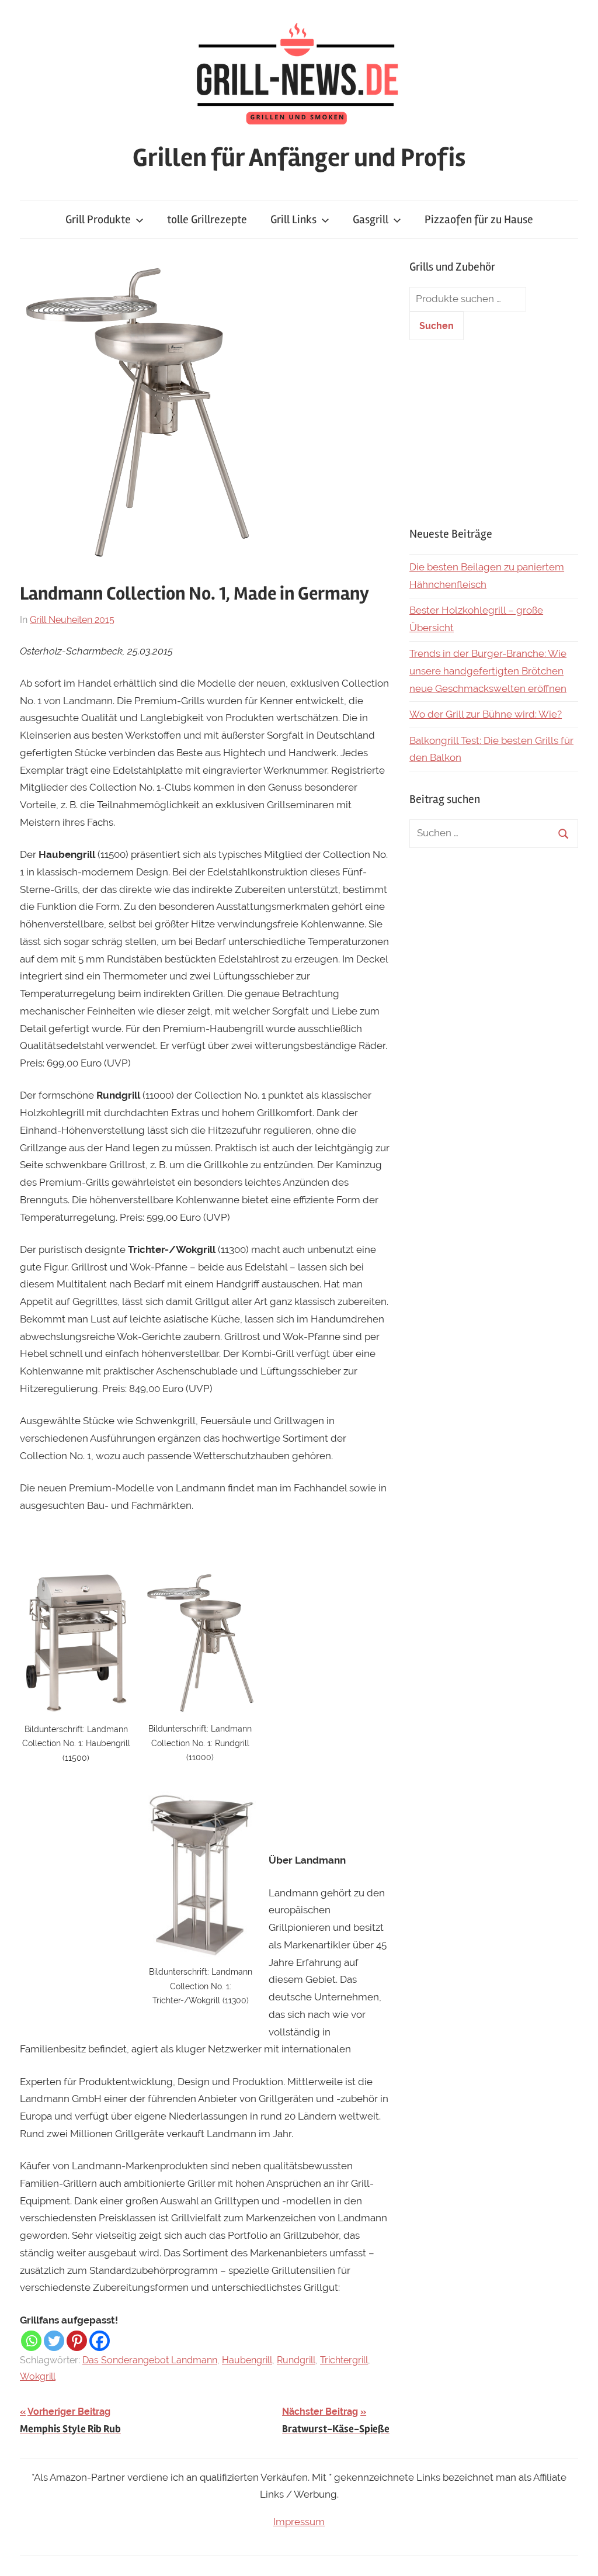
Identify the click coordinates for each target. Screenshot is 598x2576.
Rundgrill (296, 2360)
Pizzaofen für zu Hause (479, 219)
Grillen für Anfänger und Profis (299, 158)
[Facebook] (100, 2341)
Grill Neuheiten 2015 (72, 620)
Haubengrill (247, 2360)
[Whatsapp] (31, 2341)
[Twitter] (54, 2341)
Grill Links (293, 219)
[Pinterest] (77, 2341)
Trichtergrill (344, 2360)
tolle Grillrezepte (207, 219)
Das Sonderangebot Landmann (150, 2360)
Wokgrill (38, 2376)
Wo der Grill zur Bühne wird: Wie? (486, 714)
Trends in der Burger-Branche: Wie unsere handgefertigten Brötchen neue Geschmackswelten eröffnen (488, 671)
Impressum (299, 2522)
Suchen (437, 326)
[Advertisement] (494, 433)
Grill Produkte (98, 219)
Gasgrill (371, 219)
